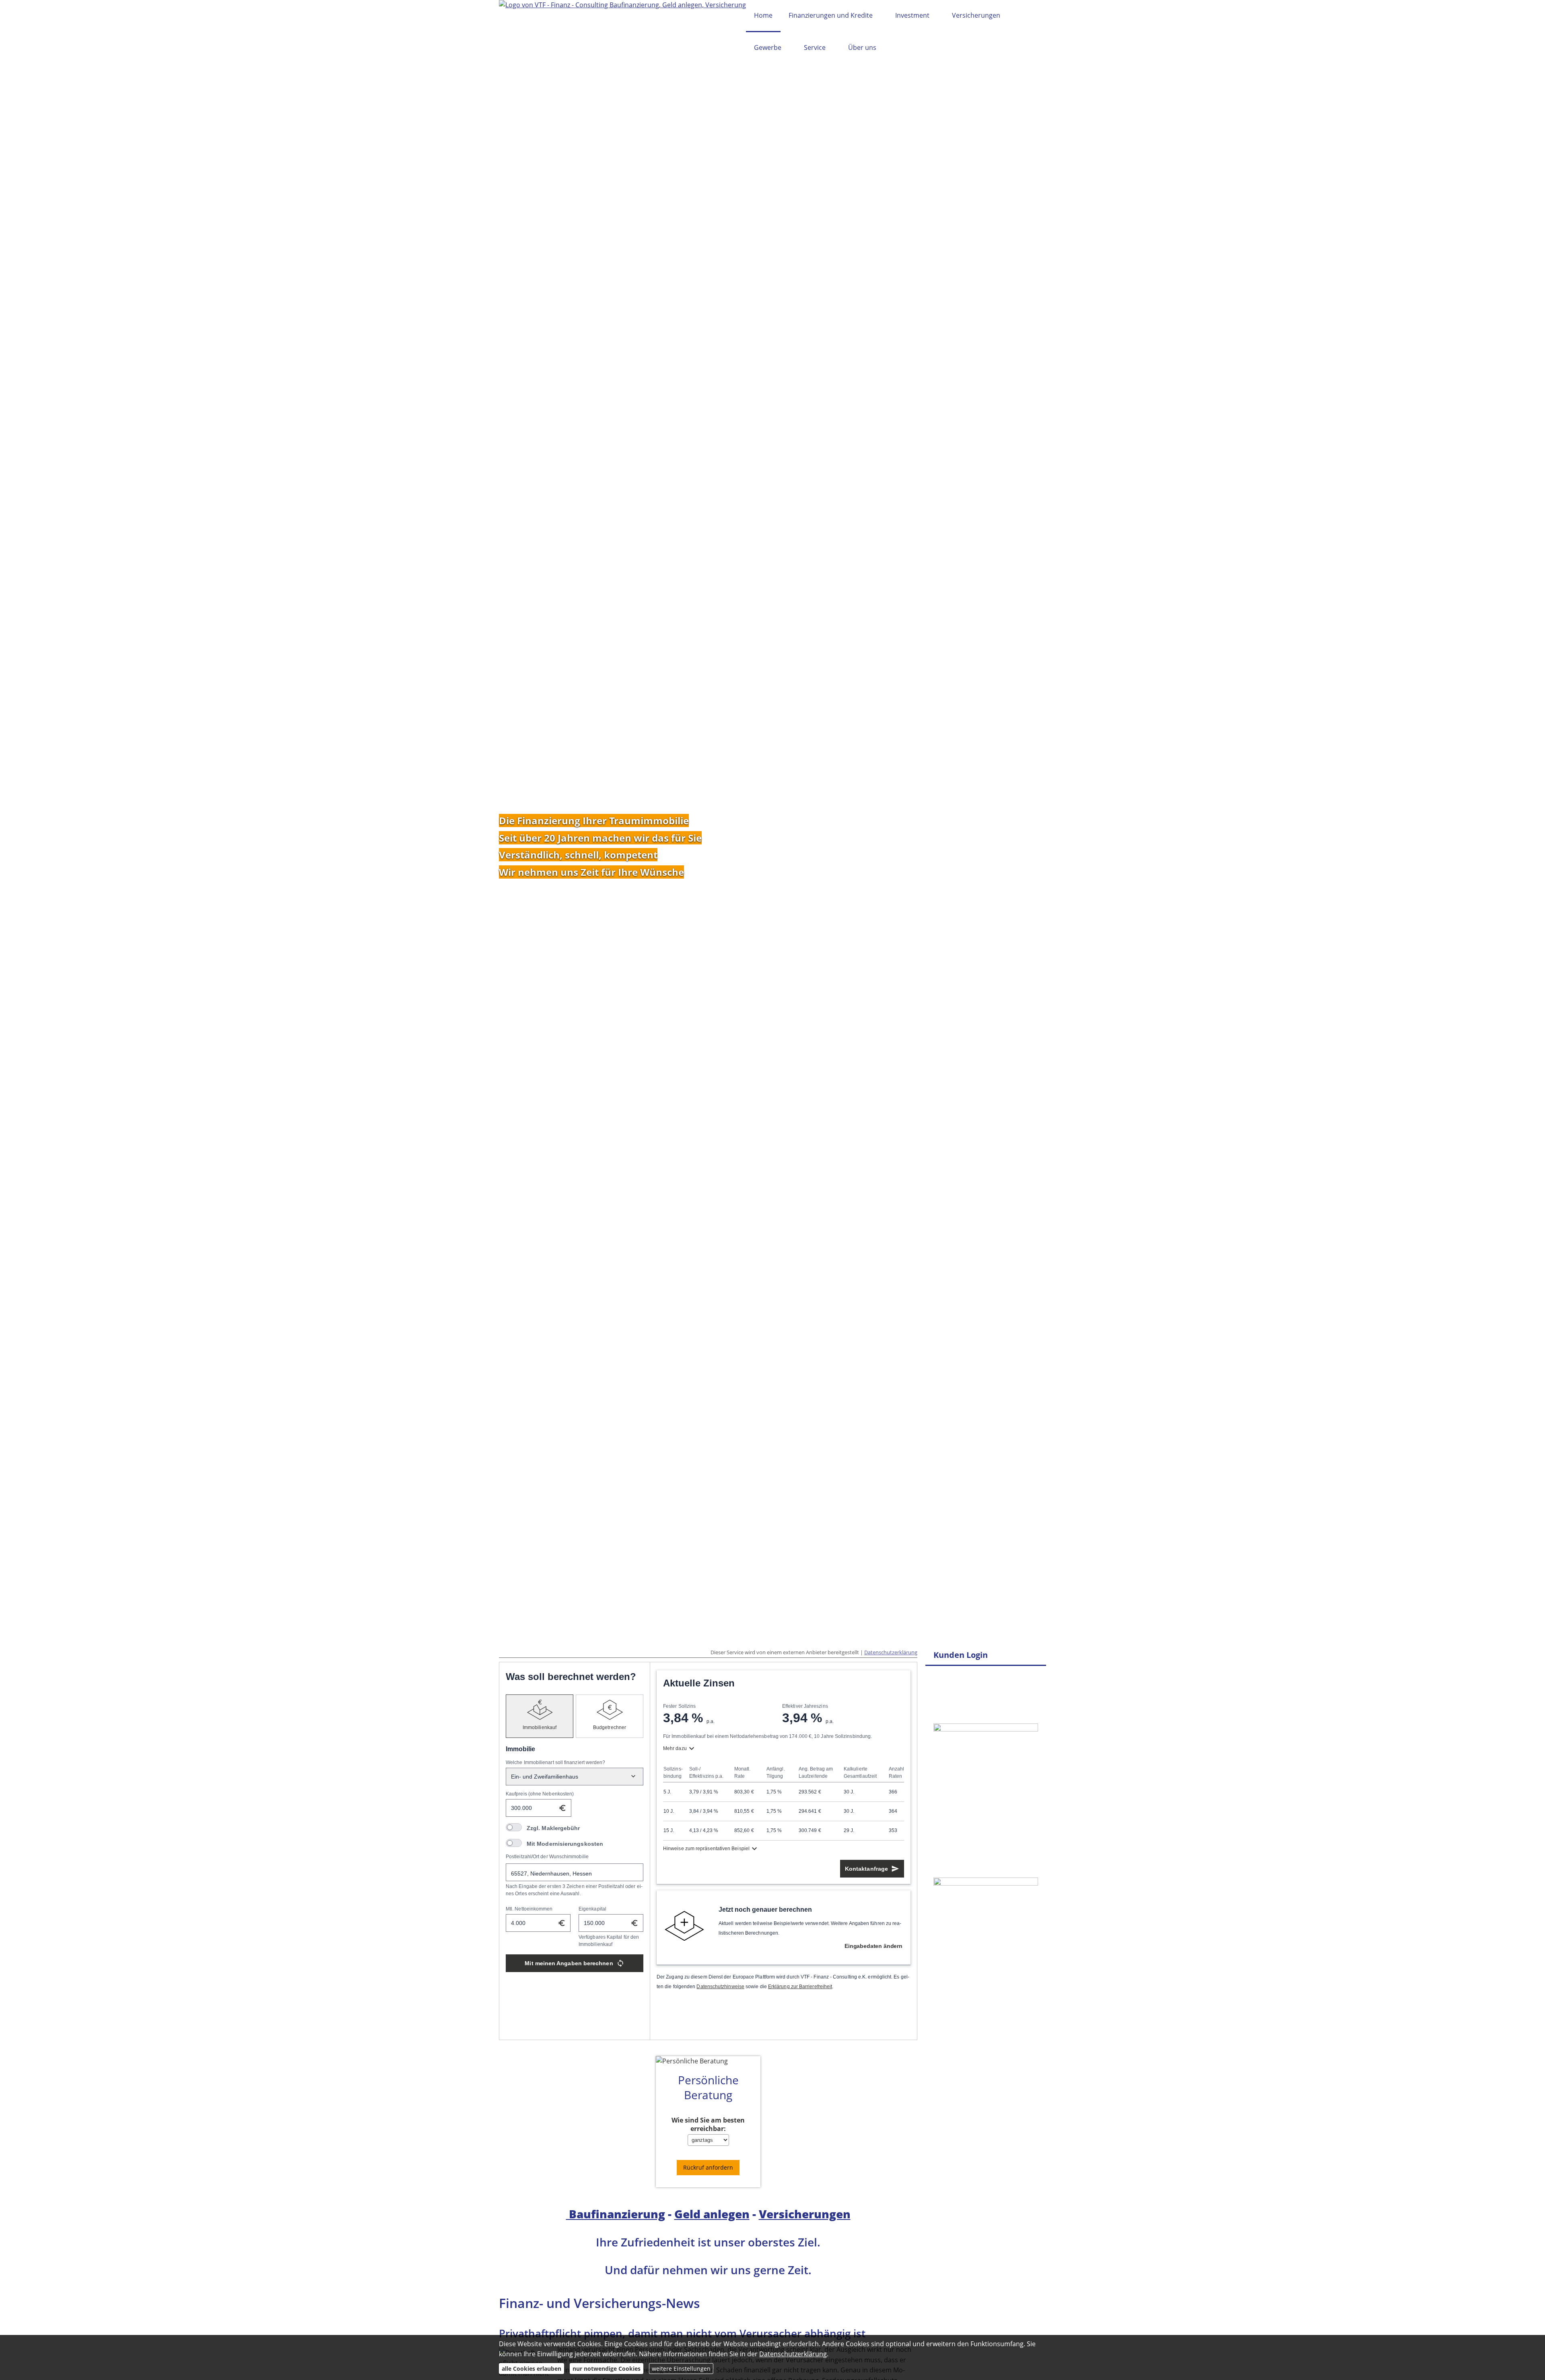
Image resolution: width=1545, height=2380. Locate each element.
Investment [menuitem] (912, 15)
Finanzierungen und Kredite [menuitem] (831, 15)
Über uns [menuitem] (862, 47)
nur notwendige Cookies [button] (607, 2369)
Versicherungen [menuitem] (976, 15)
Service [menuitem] (815, 47)
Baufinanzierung (616, 2214)
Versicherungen (805, 2214)
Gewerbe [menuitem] (768, 47)
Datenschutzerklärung (891, 1652)
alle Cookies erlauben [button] (531, 2369)
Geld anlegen (712, 2214)
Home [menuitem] (763, 15)
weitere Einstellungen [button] (681, 2369)
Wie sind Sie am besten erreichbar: (708, 2125)
